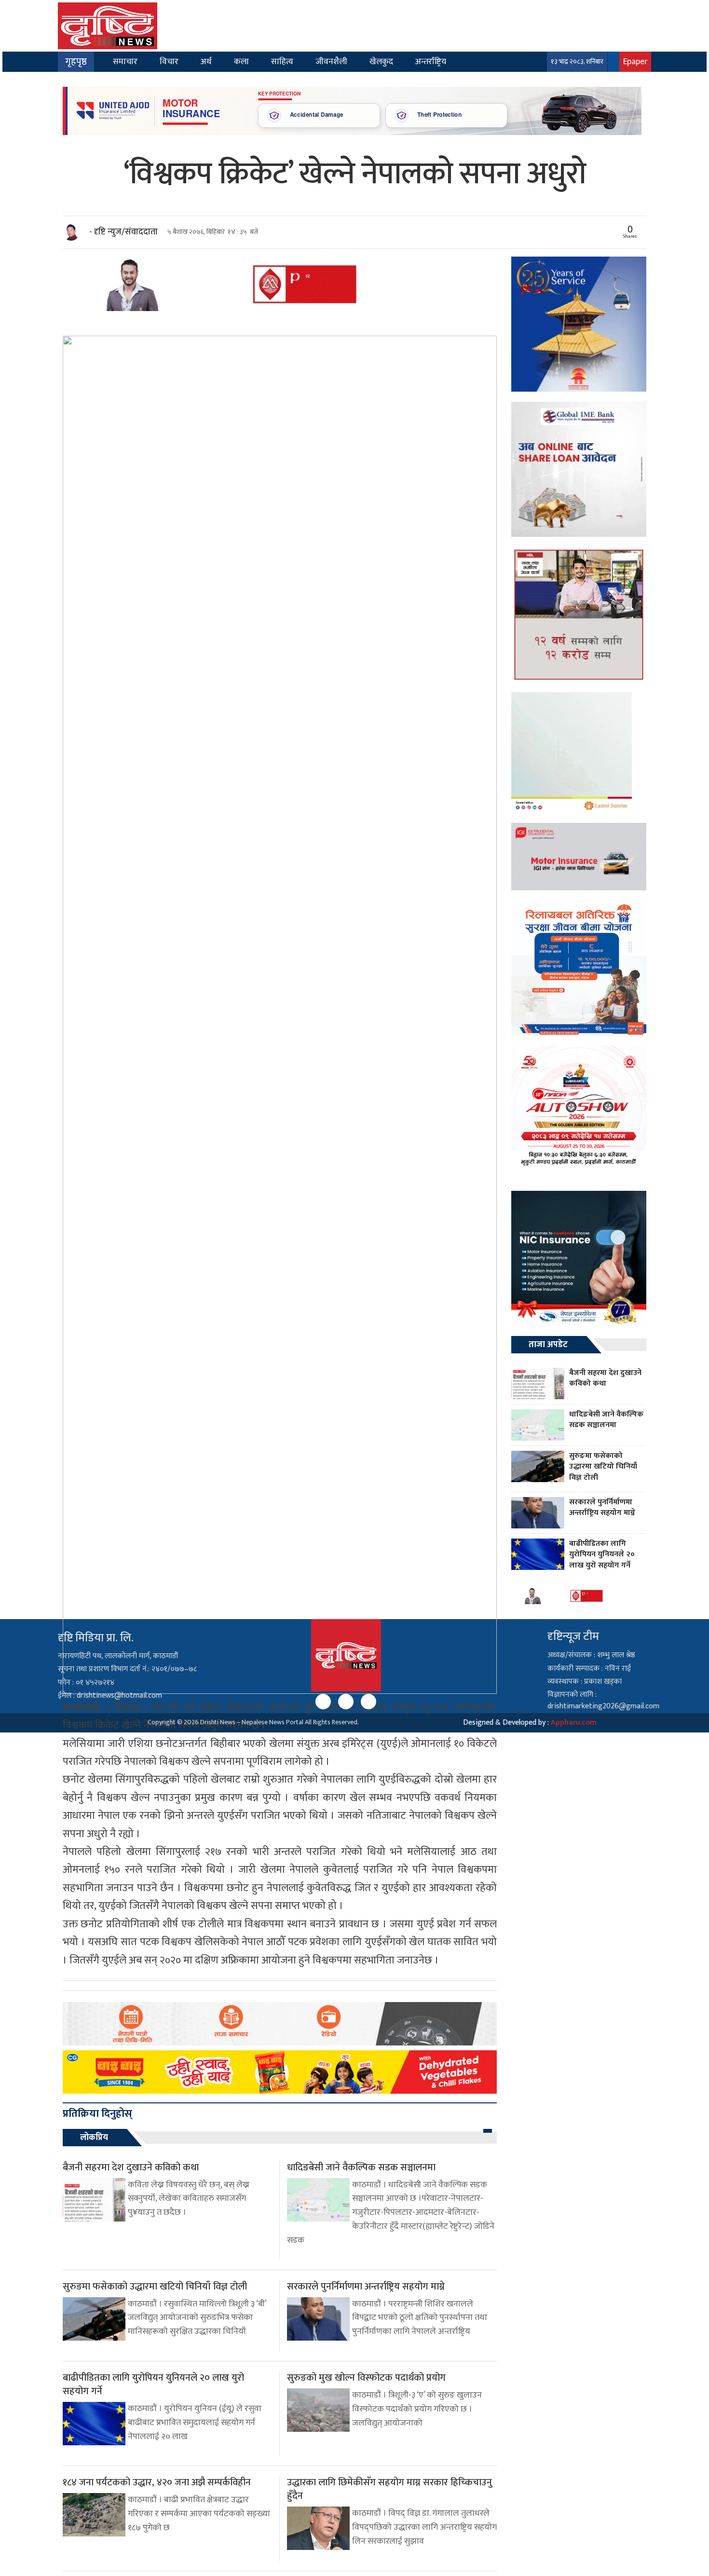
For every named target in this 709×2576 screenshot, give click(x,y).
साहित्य (282, 61)
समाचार (125, 61)
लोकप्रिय (94, 2138)
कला (241, 61)
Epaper (635, 61)
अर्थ (206, 61)
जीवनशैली (331, 61)
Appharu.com (574, 1723)
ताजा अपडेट (548, 1345)
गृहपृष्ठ (76, 62)
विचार (169, 61)
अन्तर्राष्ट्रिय (431, 61)
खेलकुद (381, 61)
